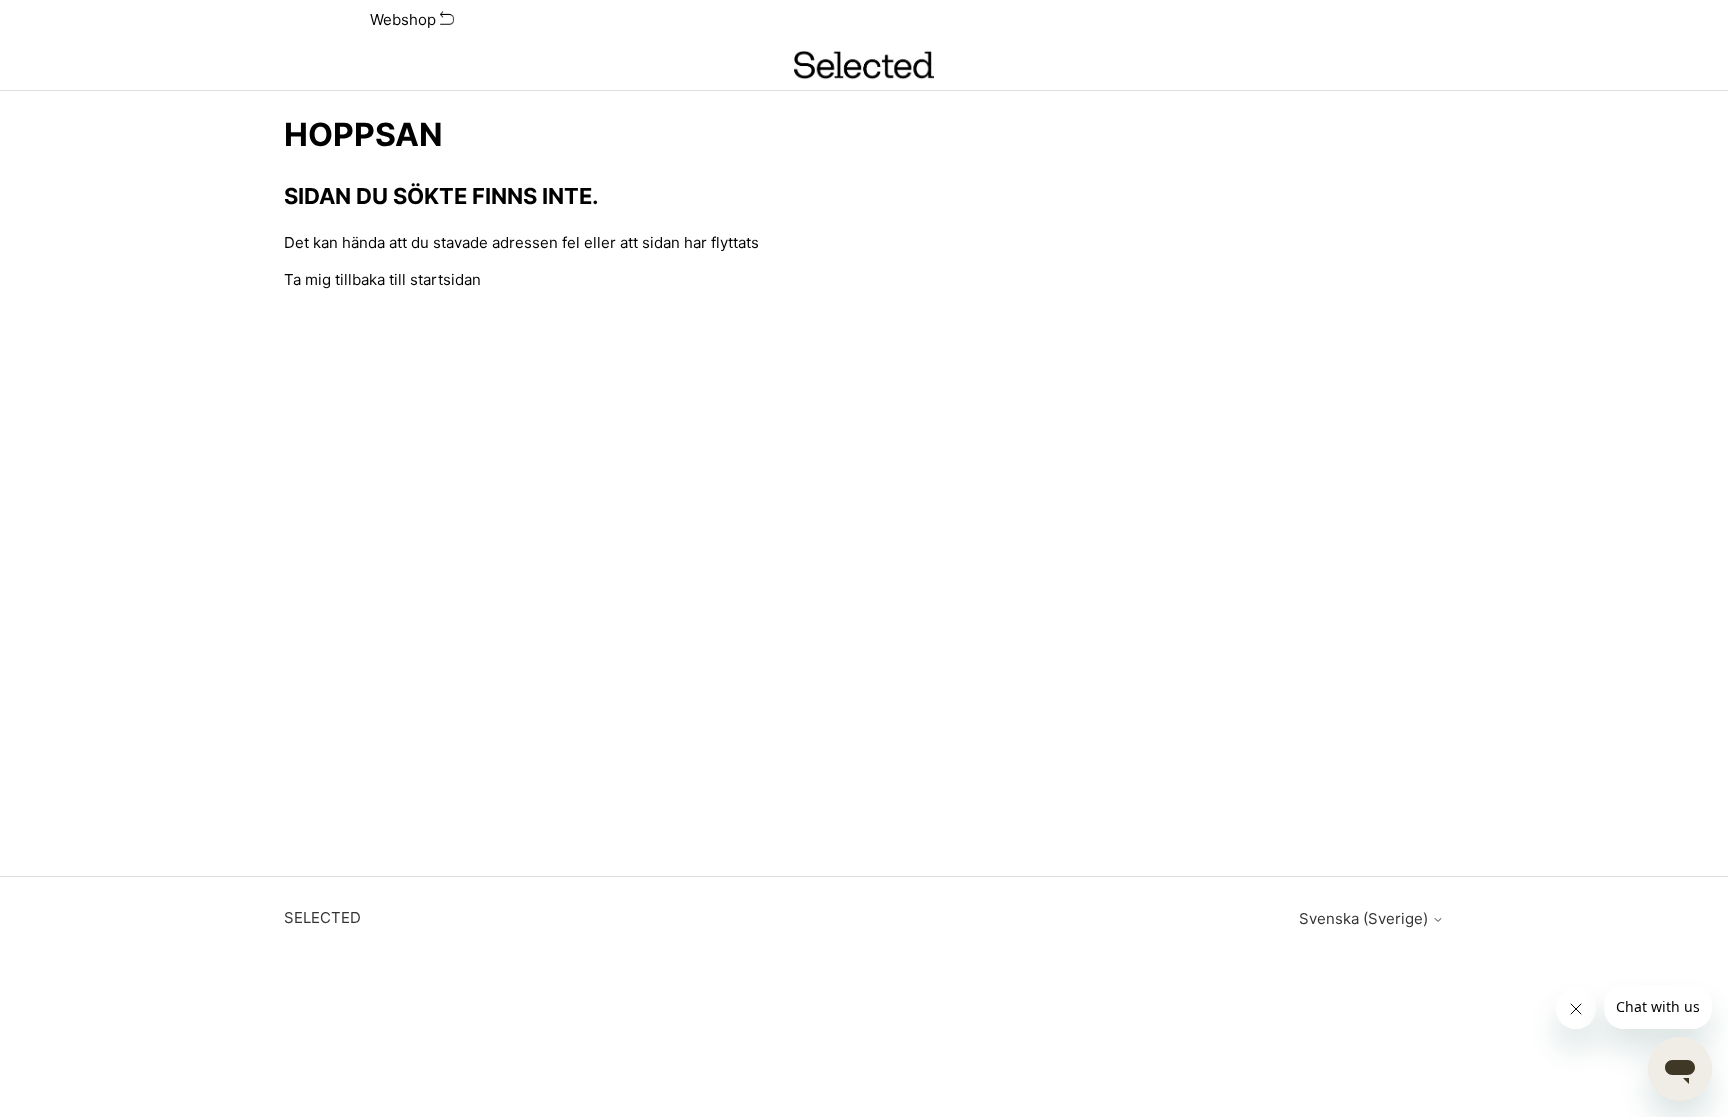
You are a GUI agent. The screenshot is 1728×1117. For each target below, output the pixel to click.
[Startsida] (864, 65)
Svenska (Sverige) (1365, 918)
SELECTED (322, 917)
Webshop (405, 19)
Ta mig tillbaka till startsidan (382, 279)
